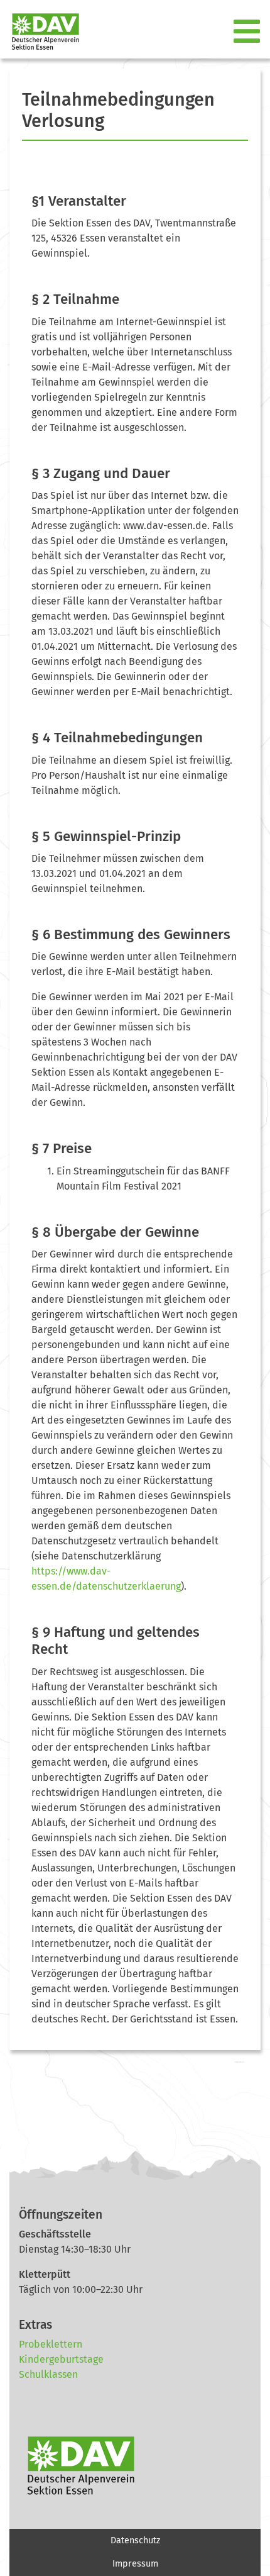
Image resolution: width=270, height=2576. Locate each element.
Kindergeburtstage (61, 2359)
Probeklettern (51, 2344)
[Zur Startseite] (40, 32)
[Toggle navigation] (248, 32)
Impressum (135, 2564)
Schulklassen (48, 2374)
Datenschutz (135, 2540)
